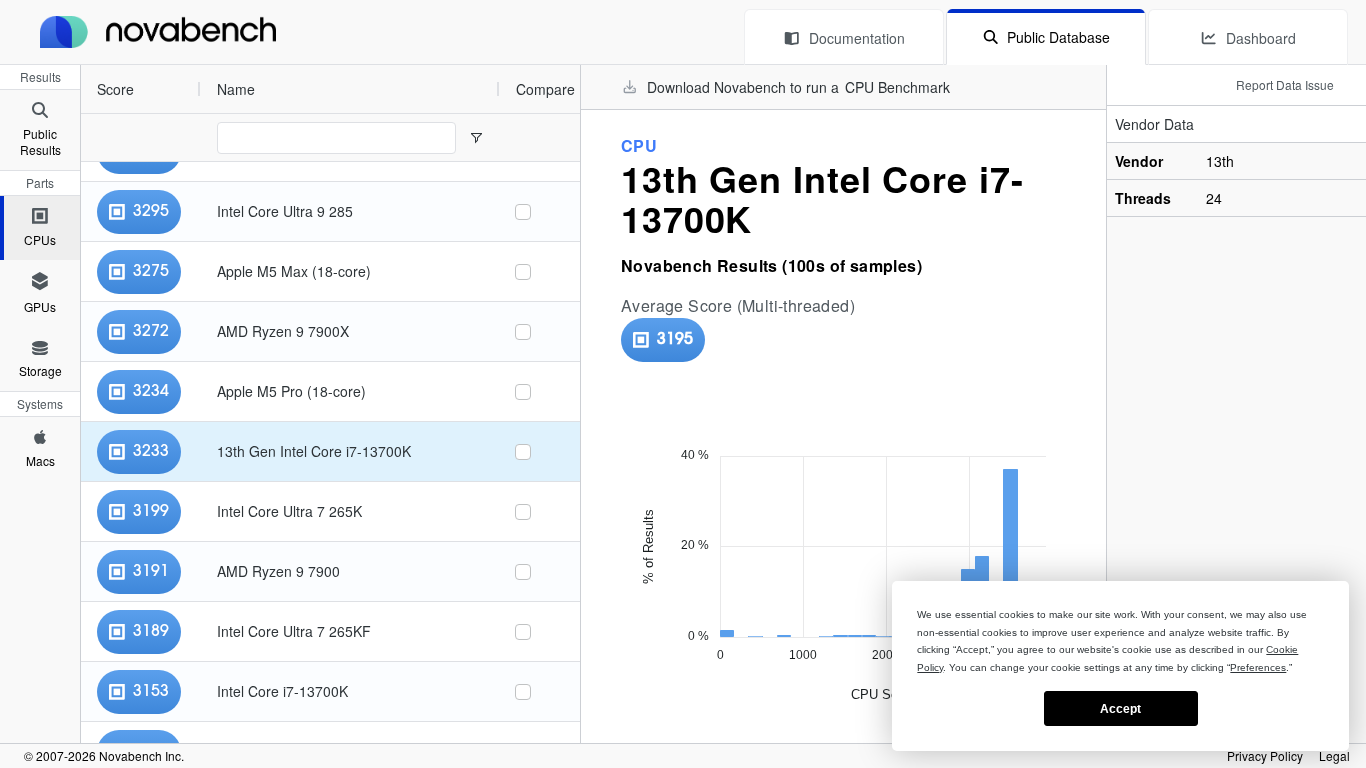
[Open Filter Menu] (476, 138)
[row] (290, 89)
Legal (1334, 756)
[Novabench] (158, 32)
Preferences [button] (1258, 667)
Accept (1120, 709)
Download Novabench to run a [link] (798, 87)
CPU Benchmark (897, 87)
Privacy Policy (1265, 756)
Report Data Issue (1285, 84)
